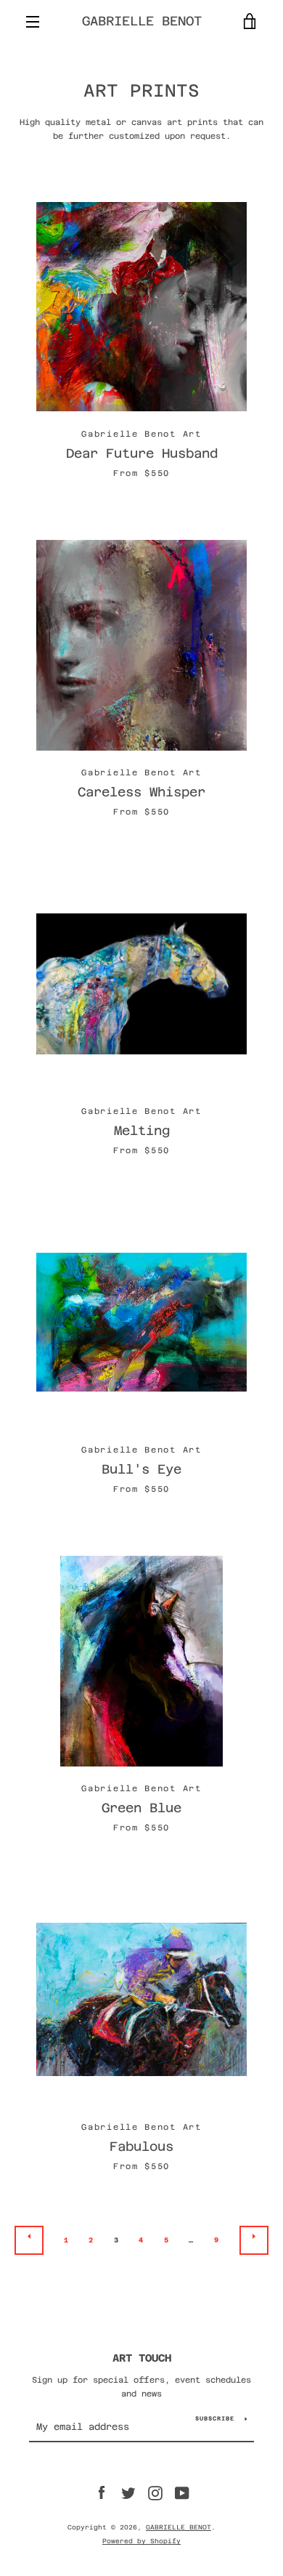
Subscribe (215, 2419)
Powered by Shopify (141, 2541)
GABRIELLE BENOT (142, 21)
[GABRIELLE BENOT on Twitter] (128, 2493)
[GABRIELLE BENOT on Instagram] (155, 2493)
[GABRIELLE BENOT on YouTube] (182, 2493)
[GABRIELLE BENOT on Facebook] (102, 2493)
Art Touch (142, 2358)
